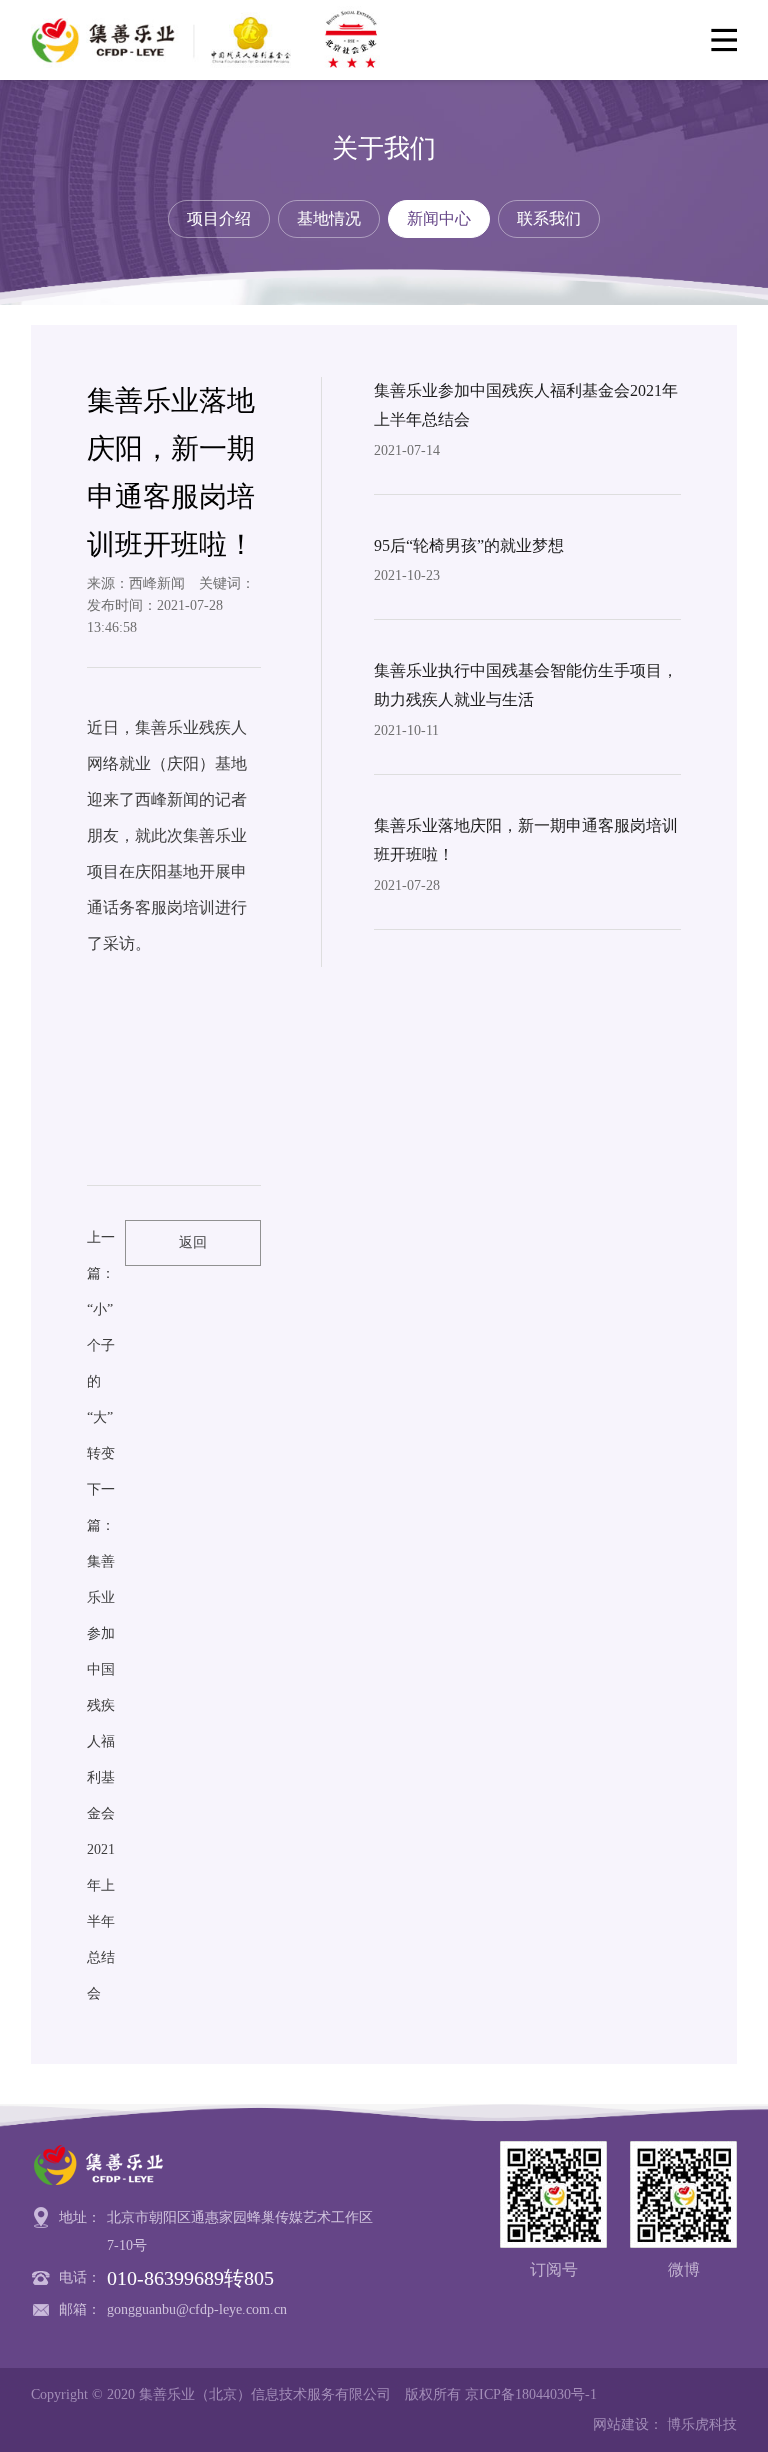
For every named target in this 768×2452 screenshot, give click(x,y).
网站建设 (621, 2424)
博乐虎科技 (702, 2424)
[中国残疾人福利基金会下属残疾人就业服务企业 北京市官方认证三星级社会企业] (210, 40)
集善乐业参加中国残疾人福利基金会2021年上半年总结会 (526, 405)
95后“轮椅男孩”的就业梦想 (469, 545)
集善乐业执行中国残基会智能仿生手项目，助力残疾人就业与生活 (526, 685)
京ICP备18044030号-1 (531, 2394)
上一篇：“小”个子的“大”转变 (101, 1345)
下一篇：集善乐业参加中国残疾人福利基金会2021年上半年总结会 (101, 1741)
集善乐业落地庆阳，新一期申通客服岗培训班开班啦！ (526, 840)
